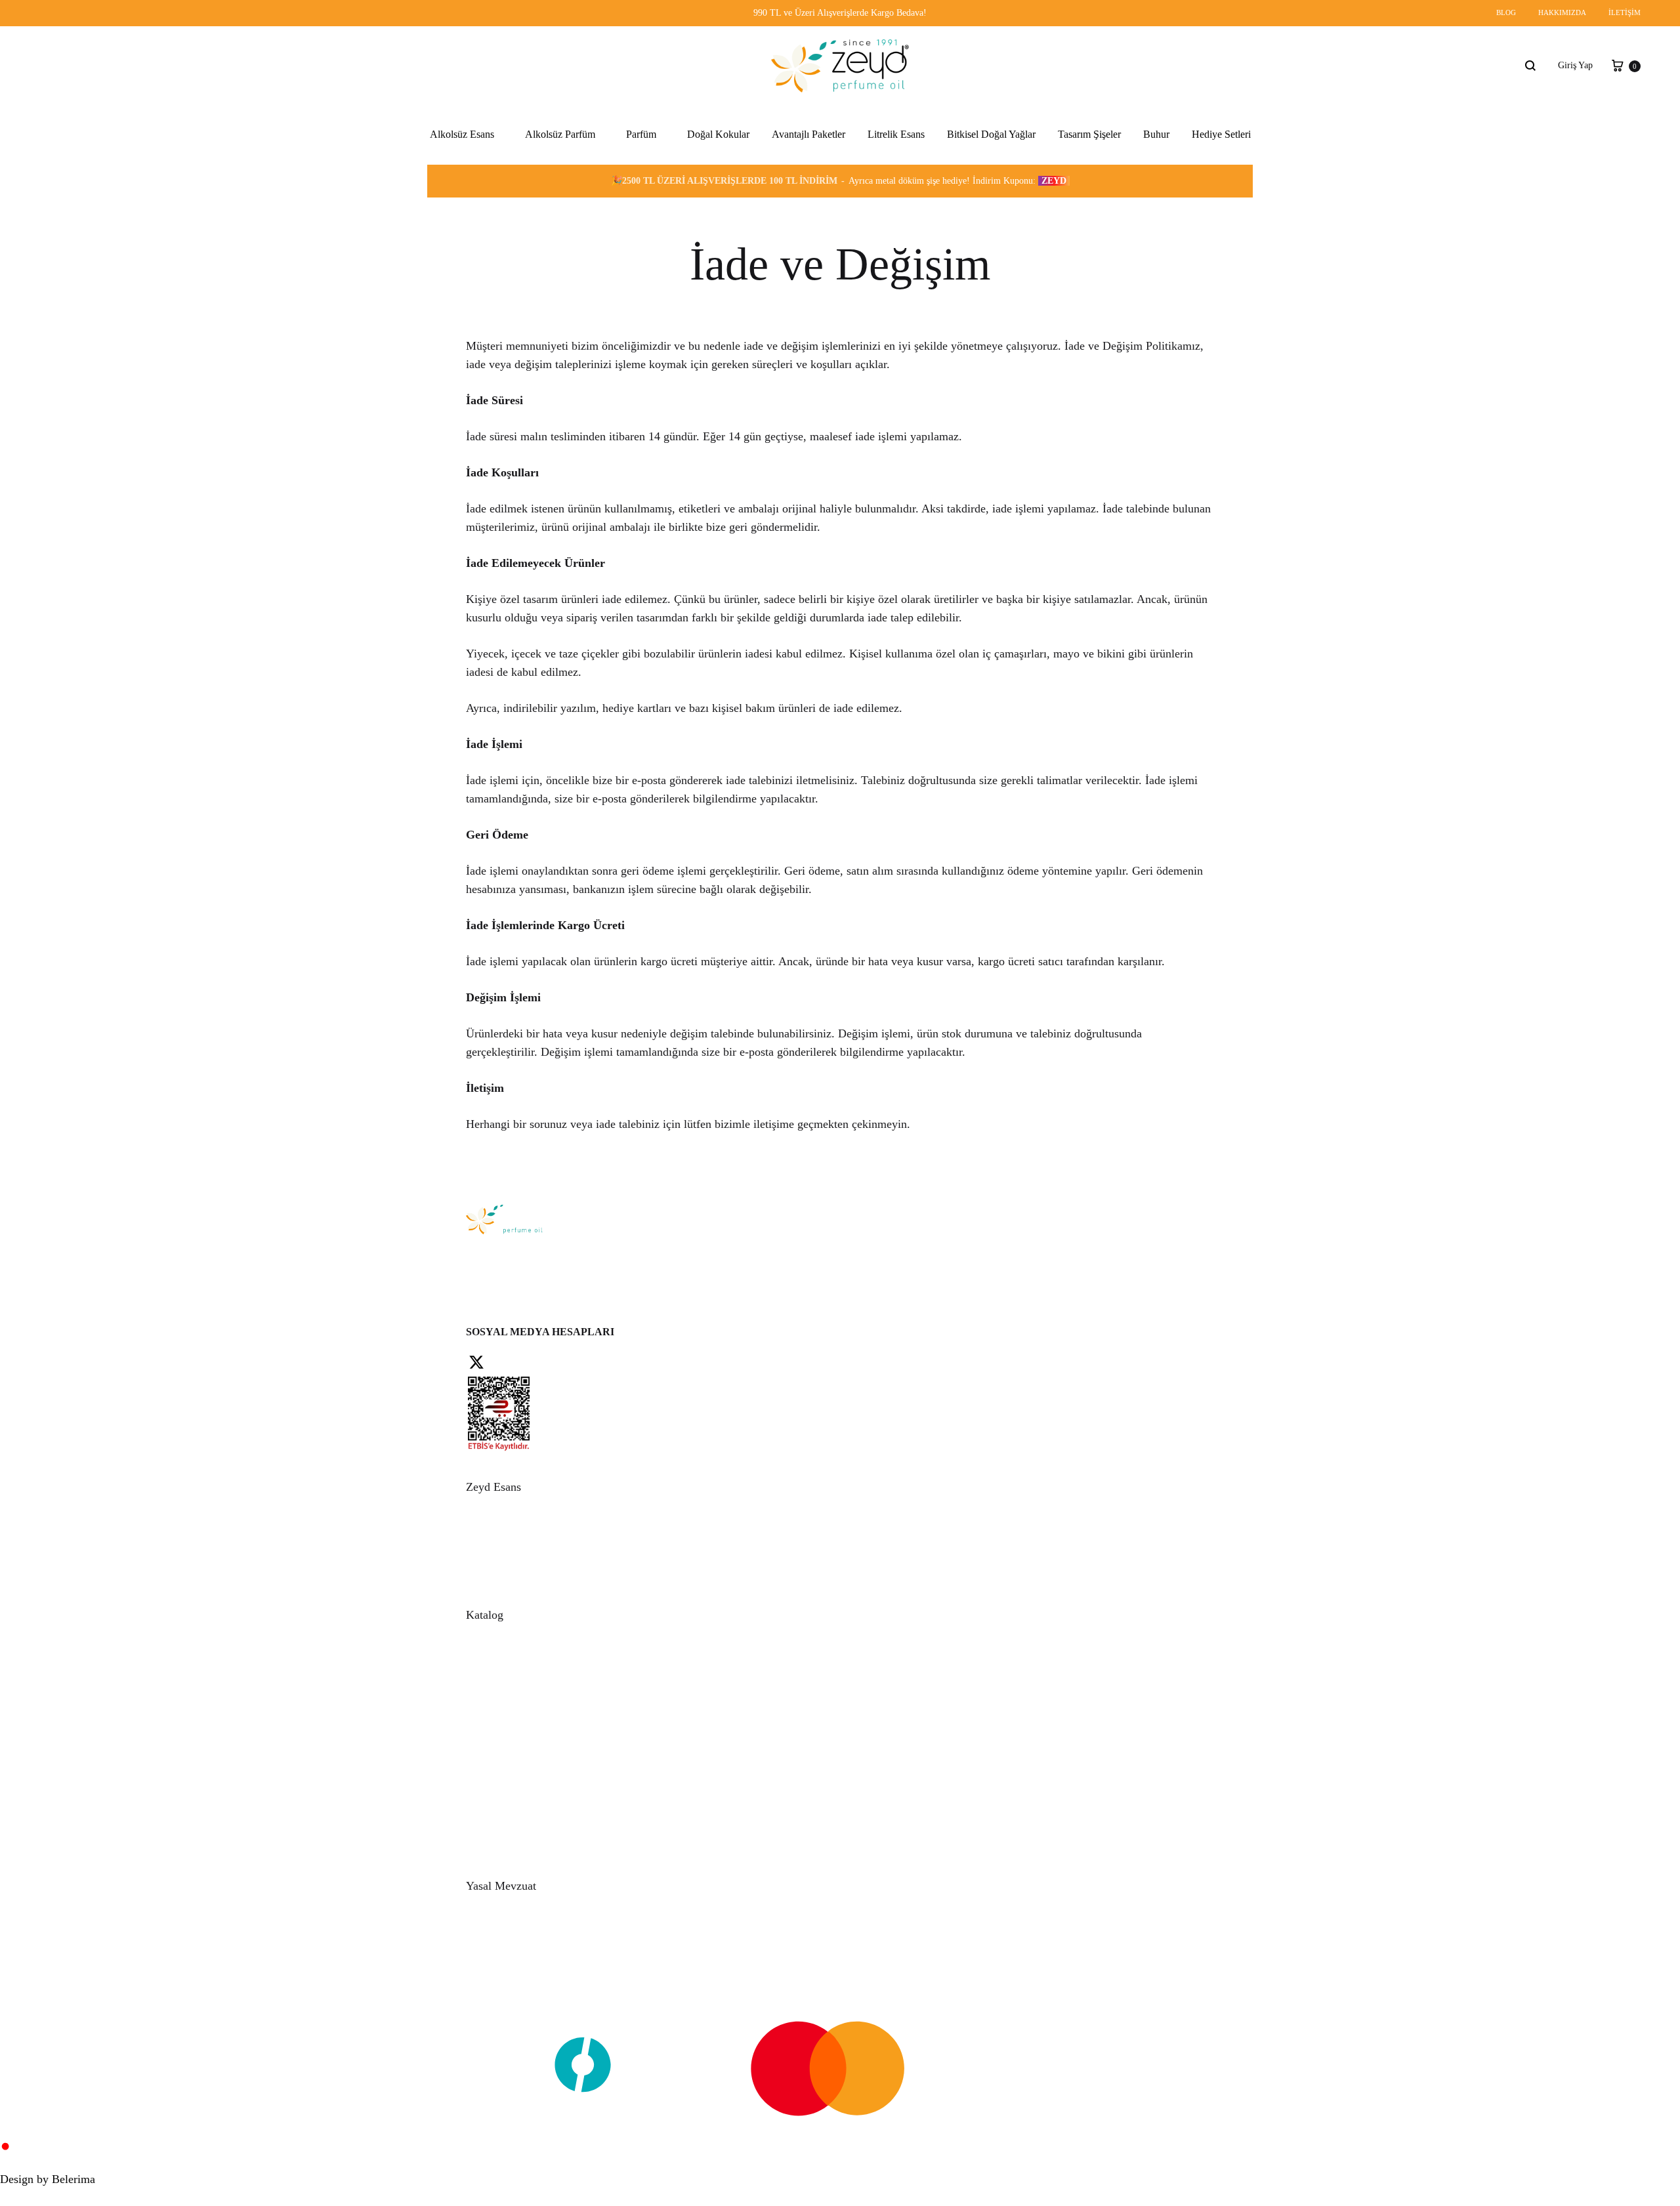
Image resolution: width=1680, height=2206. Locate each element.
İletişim (1625, 12)
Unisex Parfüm (643, 208)
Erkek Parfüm (641, 271)
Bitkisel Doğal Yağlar (991, 134)
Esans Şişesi (508, 1836)
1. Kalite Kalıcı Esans (470, 303)
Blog (1506, 12)
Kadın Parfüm (641, 240)
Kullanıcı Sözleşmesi (524, 1936)
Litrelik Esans (896, 134)
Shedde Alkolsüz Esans (472, 240)
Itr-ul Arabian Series (468, 271)
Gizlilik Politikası (518, 1922)
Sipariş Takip (510, 1551)
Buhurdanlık (509, 1822)
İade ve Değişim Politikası (535, 1964)
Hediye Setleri (1221, 134)
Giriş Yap (1575, 65)
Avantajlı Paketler (808, 134)
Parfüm (641, 134)
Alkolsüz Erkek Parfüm (558, 208)
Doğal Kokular (718, 134)
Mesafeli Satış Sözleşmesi (533, 1950)
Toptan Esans (510, 1679)
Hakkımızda (1562, 12)
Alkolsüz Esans (462, 134)
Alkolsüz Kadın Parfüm (558, 240)
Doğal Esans (509, 1794)
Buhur (1156, 134)
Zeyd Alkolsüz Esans (469, 208)
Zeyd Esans (563, 2011)
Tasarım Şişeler (1089, 134)
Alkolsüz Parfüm (560, 134)
